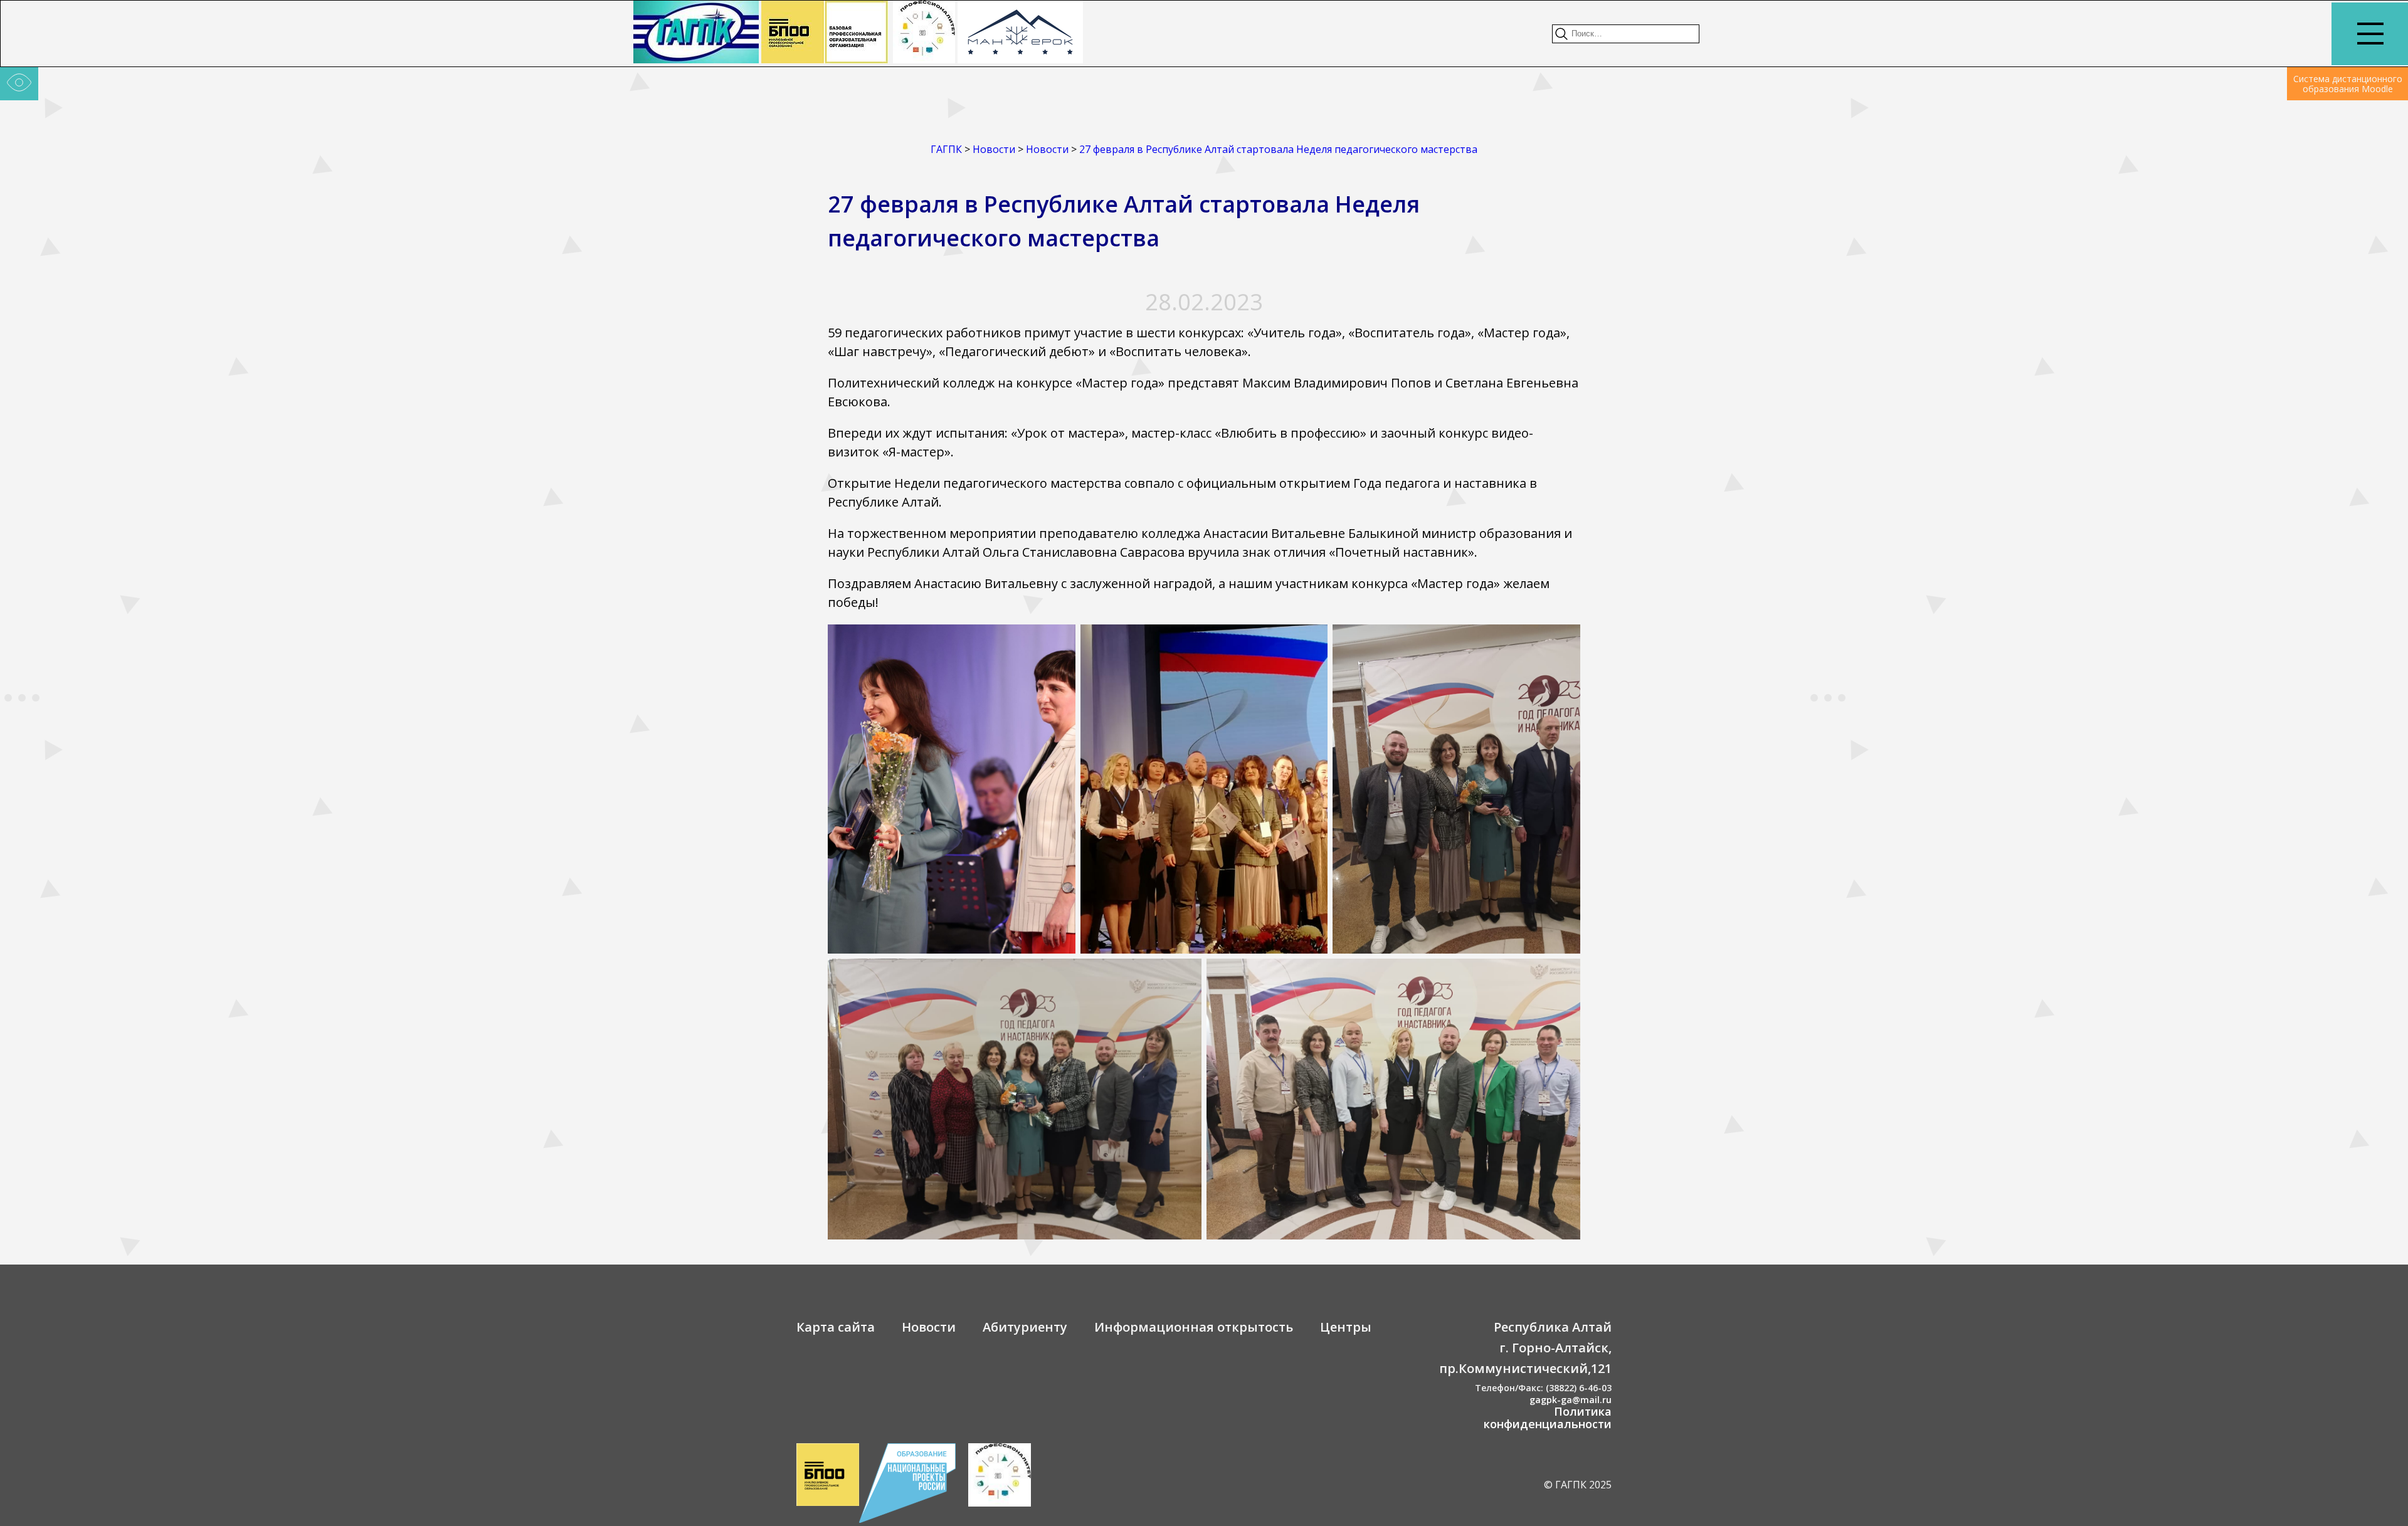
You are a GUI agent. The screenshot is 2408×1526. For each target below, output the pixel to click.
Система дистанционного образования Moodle (2348, 84)
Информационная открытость (1194, 1327)
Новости (929, 1327)
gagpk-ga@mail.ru (1571, 1400)
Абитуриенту (1025, 1327)
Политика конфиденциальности (1548, 1418)
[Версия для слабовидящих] (19, 84)
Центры (1346, 1327)
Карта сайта (836, 1327)
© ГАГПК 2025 (1578, 1485)
